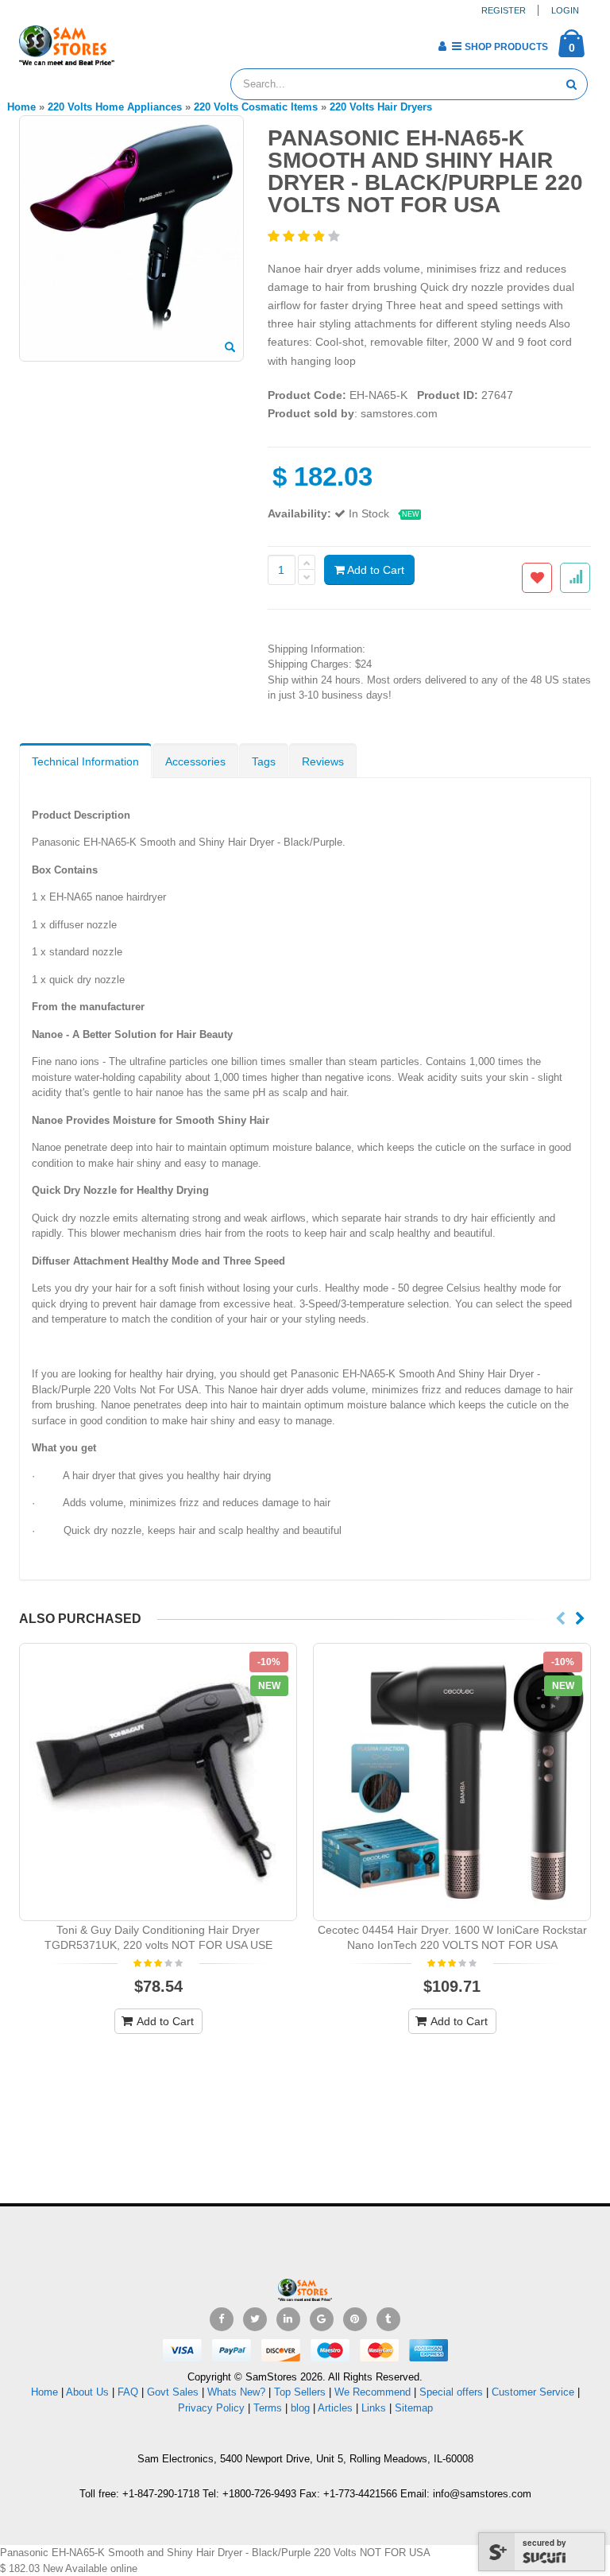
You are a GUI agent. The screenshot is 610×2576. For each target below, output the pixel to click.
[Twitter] (255, 2319)
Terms (269, 2408)
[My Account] (442, 46)
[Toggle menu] (132, 41)
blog (300, 2408)
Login (565, 10)
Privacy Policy (211, 2408)
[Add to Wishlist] (537, 578)
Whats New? (236, 2392)
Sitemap (414, 2408)
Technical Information (85, 761)
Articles (335, 2408)
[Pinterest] (355, 2319)
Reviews (323, 761)
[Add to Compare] (575, 578)
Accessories (195, 761)
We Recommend (373, 2392)
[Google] (322, 2319)
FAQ (128, 2392)
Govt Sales (173, 2392)
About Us (87, 2392)
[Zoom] (230, 348)
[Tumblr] (388, 2319)
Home (44, 2392)
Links (374, 2408)
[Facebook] (222, 2319)
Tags (264, 761)
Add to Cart (374, 570)
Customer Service (533, 2392)
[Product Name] (158, 1782)
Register (504, 10)
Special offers (451, 2392)
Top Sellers (300, 2392)
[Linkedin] (288, 2319)
